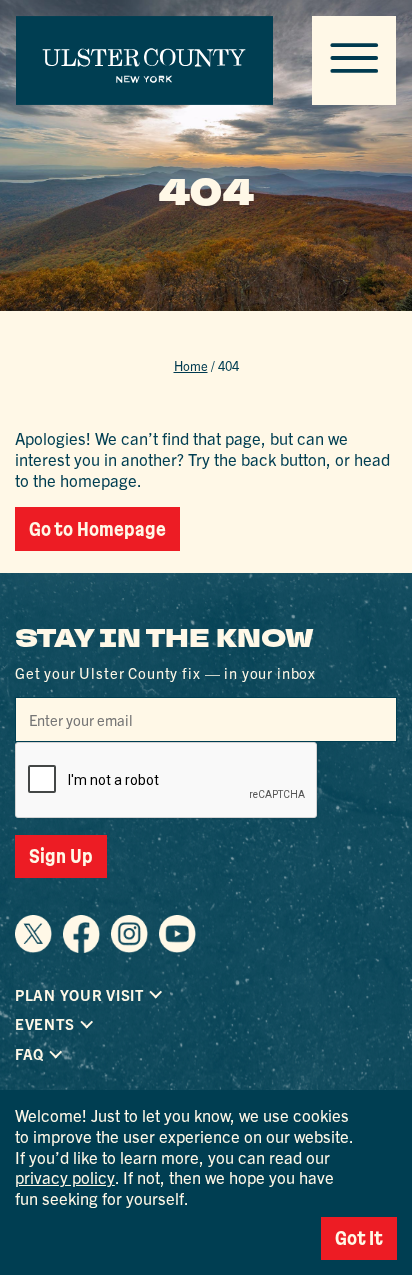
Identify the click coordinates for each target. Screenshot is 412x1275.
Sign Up (61, 856)
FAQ (29, 1054)
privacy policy (65, 1176)
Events (44, 1024)
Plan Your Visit (79, 995)
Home (191, 365)
